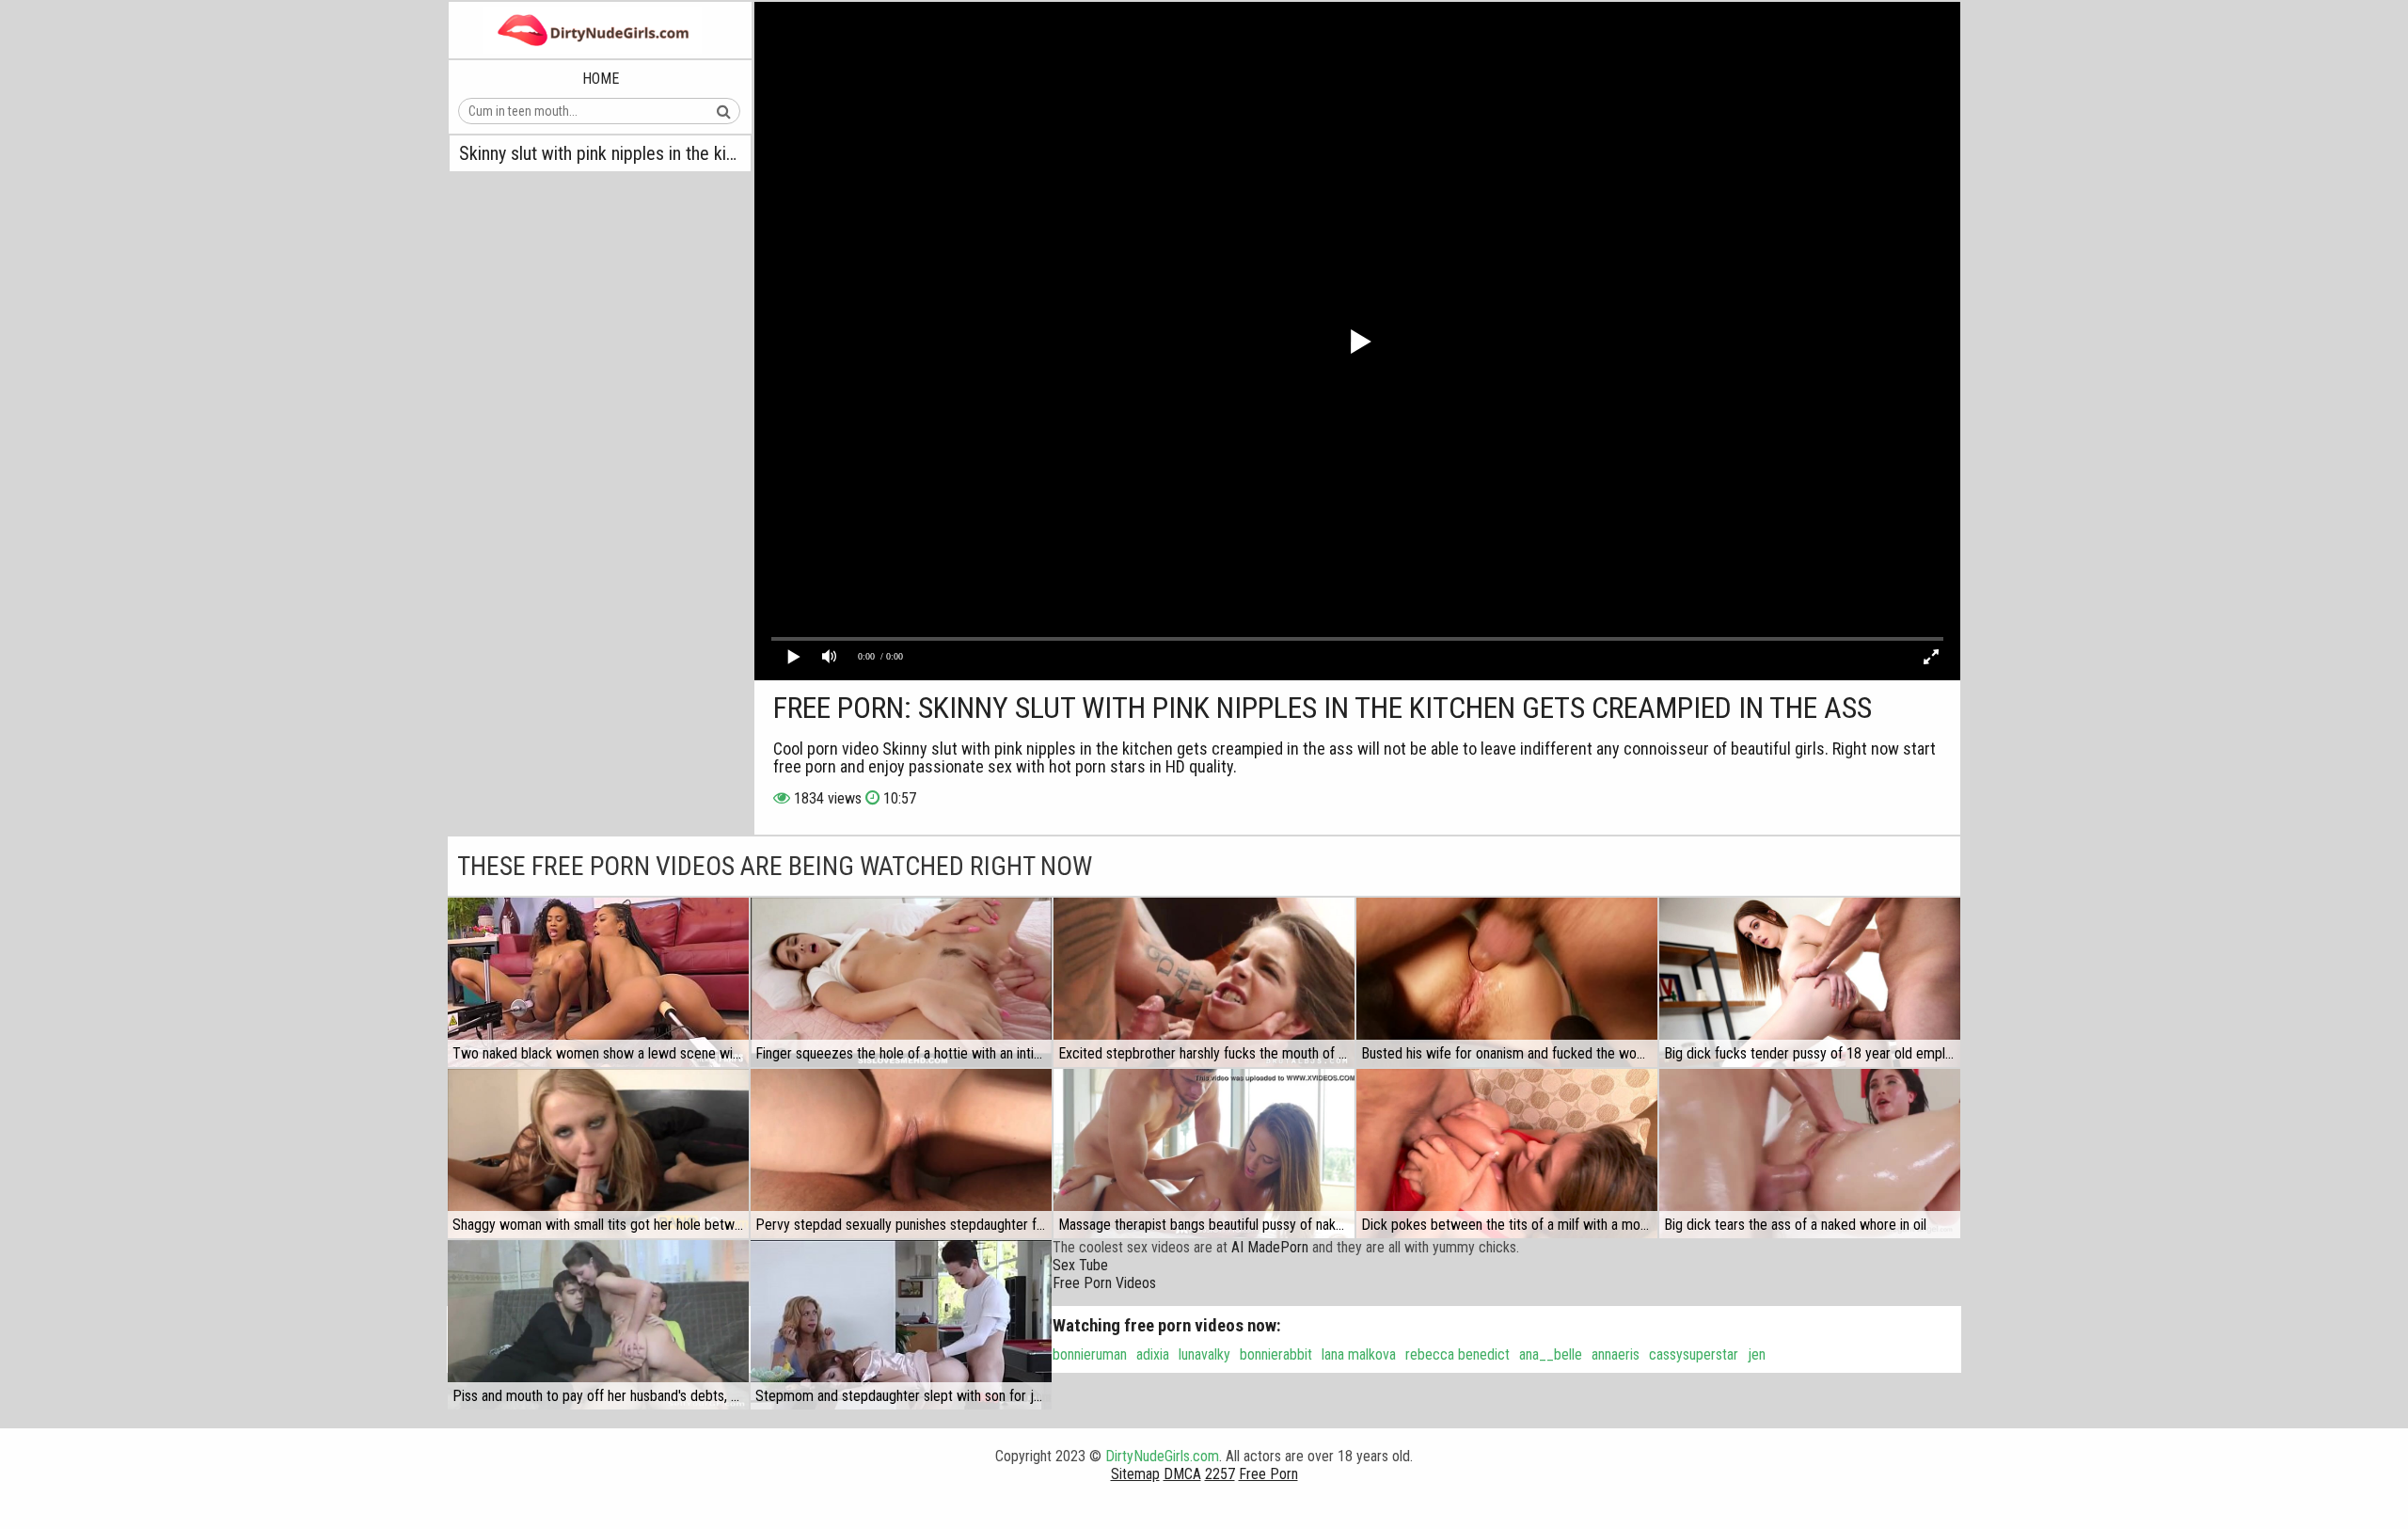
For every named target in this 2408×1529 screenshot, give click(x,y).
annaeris (1616, 1354)
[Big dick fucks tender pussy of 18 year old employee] (1810, 982)
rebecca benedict (1457, 1354)
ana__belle (1551, 1354)
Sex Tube (1080, 1265)
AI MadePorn (1270, 1247)
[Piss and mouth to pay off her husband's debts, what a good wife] (598, 1325)
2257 (1220, 1474)
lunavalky (1204, 1354)
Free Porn (1268, 1474)
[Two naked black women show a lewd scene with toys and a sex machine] (598, 982)
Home (601, 79)
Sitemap (1135, 1474)
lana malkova (1359, 1354)
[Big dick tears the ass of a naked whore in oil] (1810, 1154)
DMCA (1182, 1474)
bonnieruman (1090, 1354)
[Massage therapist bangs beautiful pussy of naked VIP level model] (1204, 1154)
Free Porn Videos (1104, 1283)
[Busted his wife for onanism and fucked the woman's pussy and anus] (1507, 982)
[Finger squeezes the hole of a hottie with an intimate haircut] (901, 982)
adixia (1153, 1354)
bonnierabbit (1276, 1354)
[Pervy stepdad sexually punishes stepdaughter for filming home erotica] (901, 1154)
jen (1757, 1354)
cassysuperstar (1694, 1354)
